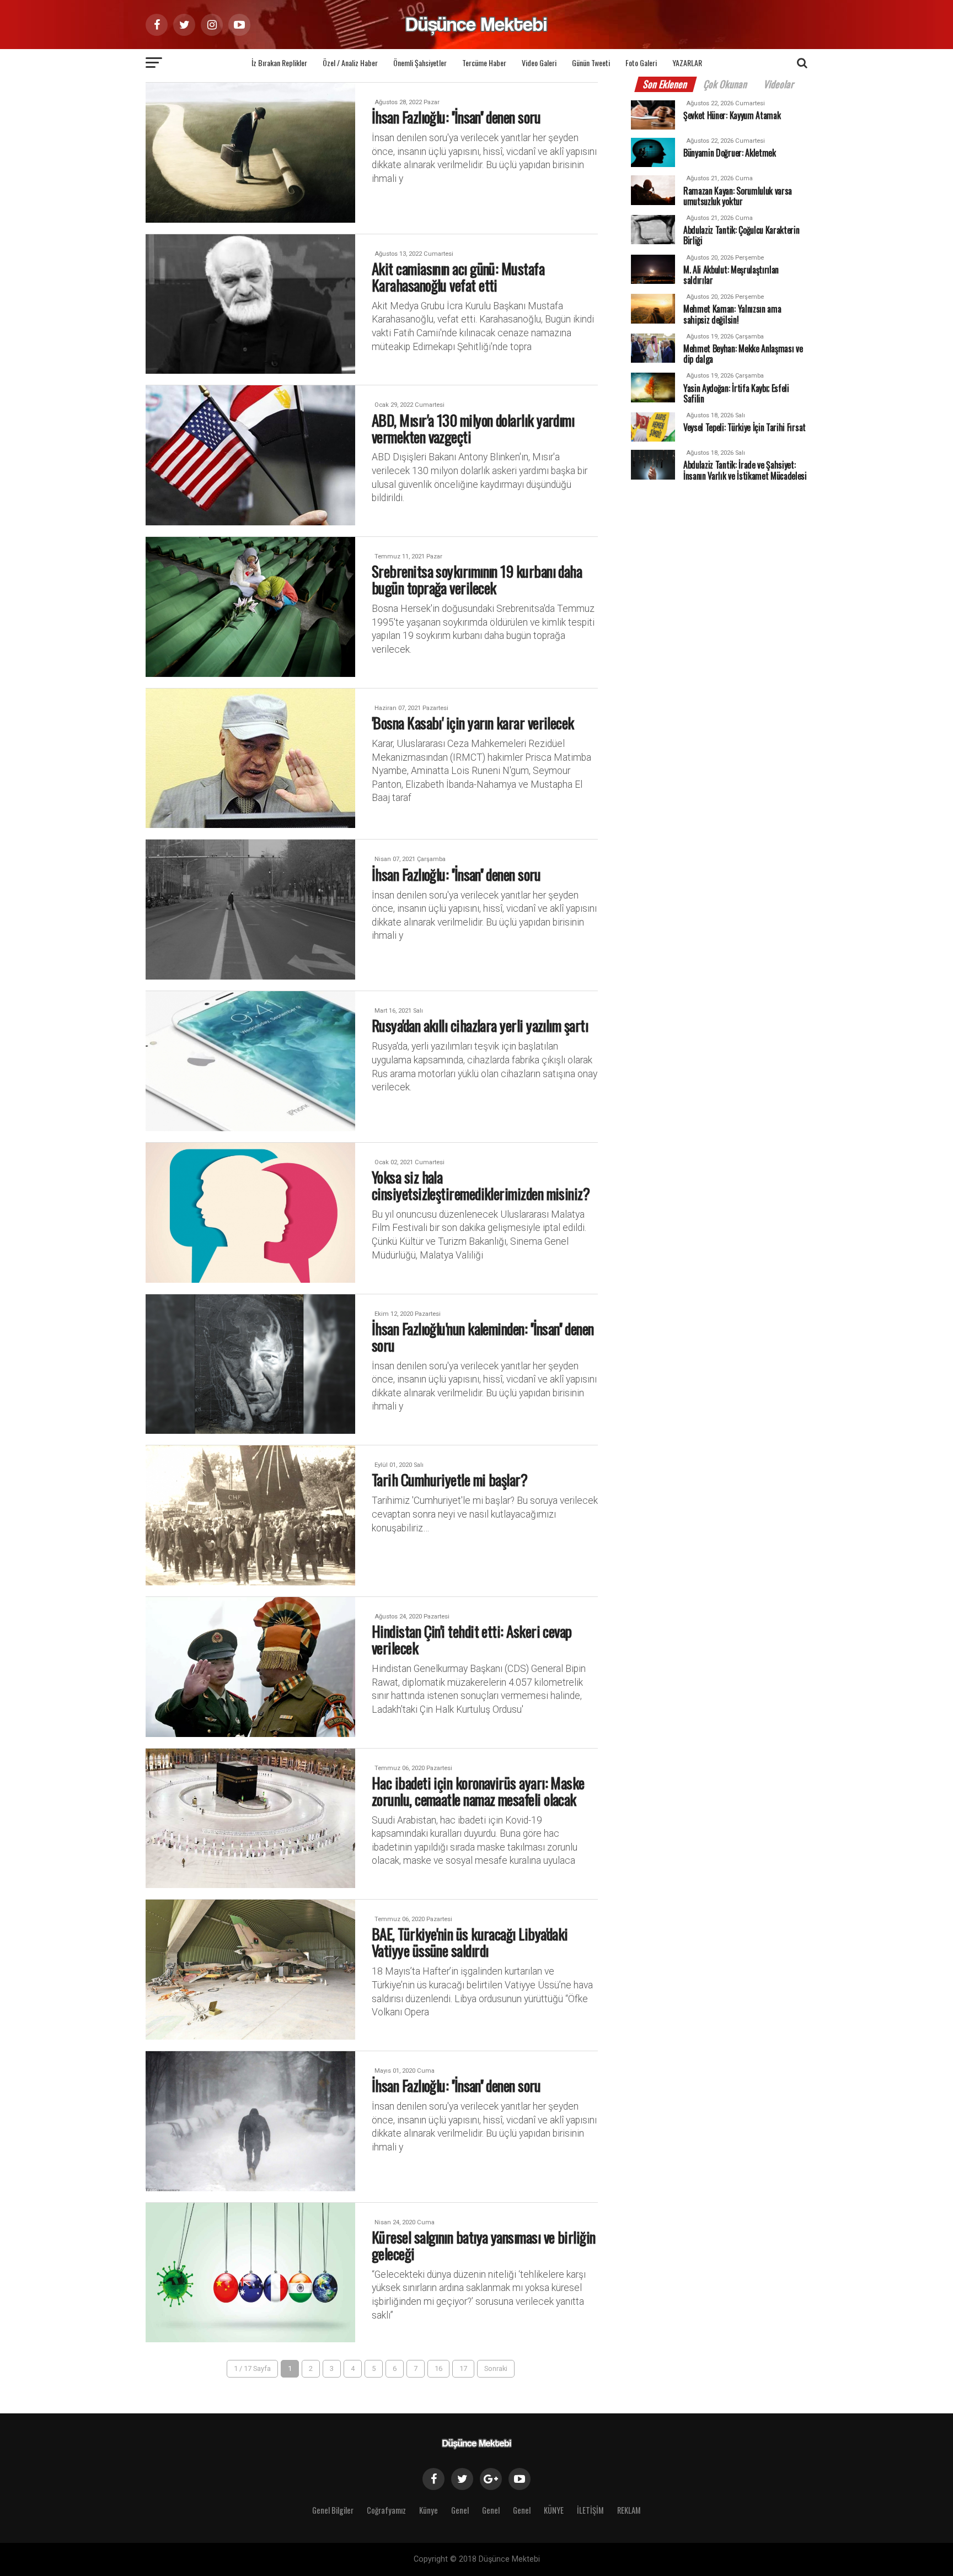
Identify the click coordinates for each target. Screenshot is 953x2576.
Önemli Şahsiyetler (420, 63)
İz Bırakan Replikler (279, 63)
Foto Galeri (641, 63)
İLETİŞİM (590, 2510)
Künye (429, 2510)
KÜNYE (554, 2510)
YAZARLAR (687, 63)
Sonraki (496, 2368)
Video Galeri (539, 63)
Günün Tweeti (591, 63)
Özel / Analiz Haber (350, 63)
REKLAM (629, 2510)
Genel (460, 2510)
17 (463, 2368)
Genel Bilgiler (333, 2510)
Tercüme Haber (484, 63)
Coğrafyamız (386, 2510)
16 (438, 2368)
